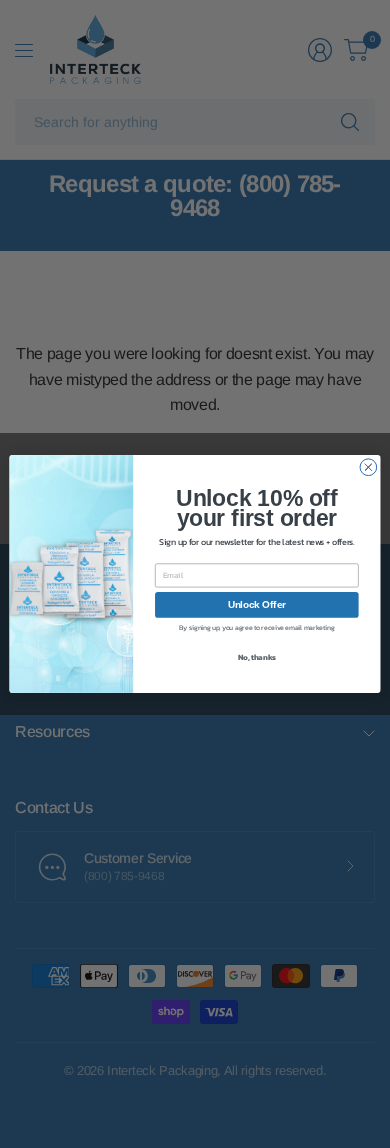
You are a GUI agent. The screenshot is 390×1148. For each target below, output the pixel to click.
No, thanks (257, 656)
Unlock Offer (257, 605)
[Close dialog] (368, 467)
